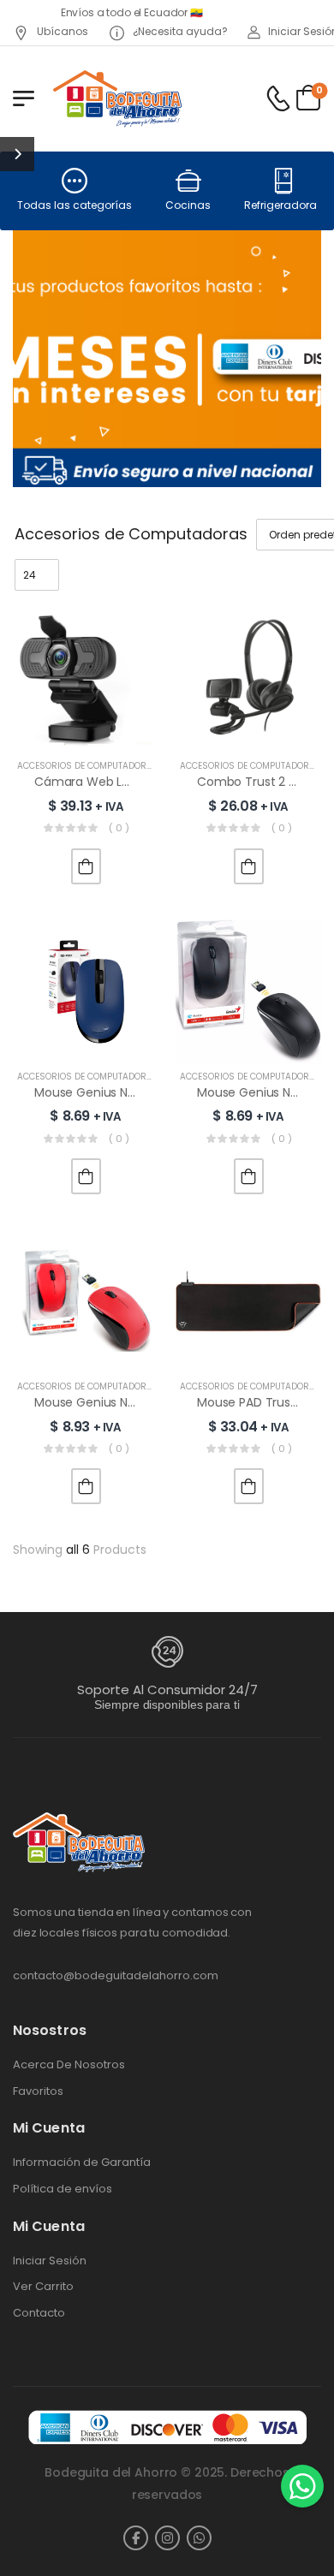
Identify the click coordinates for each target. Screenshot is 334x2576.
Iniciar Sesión (50, 2261)
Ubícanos (61, 31)
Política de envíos (63, 2189)
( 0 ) (119, 828)
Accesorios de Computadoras (88, 766)
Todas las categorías (75, 205)
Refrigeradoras (283, 205)
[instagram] (167, 2538)
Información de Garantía (82, 2163)
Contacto (39, 2313)
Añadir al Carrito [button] (86, 866)
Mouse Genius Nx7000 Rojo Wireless (138, 1402)
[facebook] (136, 2538)
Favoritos (38, 2091)
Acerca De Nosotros (69, 2065)
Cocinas (188, 205)
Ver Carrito (43, 2287)
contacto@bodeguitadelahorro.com (116, 1975)
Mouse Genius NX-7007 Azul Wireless (142, 1092)
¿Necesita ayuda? (179, 31)
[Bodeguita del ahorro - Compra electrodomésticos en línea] (117, 98)
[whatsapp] (199, 2538)
